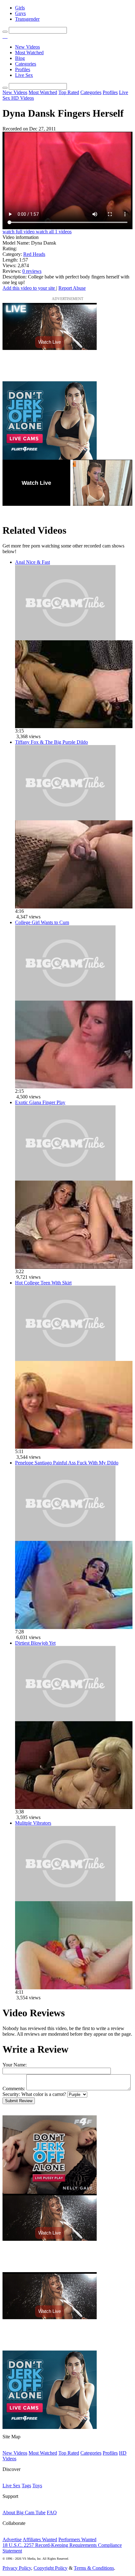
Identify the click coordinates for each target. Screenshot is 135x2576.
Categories (26, 64)
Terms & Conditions (94, 2568)
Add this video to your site (29, 288)
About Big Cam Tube (24, 2513)
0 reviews (32, 271)
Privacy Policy (17, 2568)
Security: (11, 2094)
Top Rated (69, 92)
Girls (20, 8)
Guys (20, 13)
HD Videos (23, 98)
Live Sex (24, 75)
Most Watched (29, 53)
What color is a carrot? (44, 2094)
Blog (20, 58)
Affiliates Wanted (40, 2539)
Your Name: (15, 2065)
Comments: (14, 2089)
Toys (37, 2486)
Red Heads (34, 254)
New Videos (27, 47)
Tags (26, 2486)
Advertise (12, 2539)
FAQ (52, 2513)
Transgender (27, 19)
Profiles (23, 69)
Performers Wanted (77, 2539)
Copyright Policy (51, 2568)
